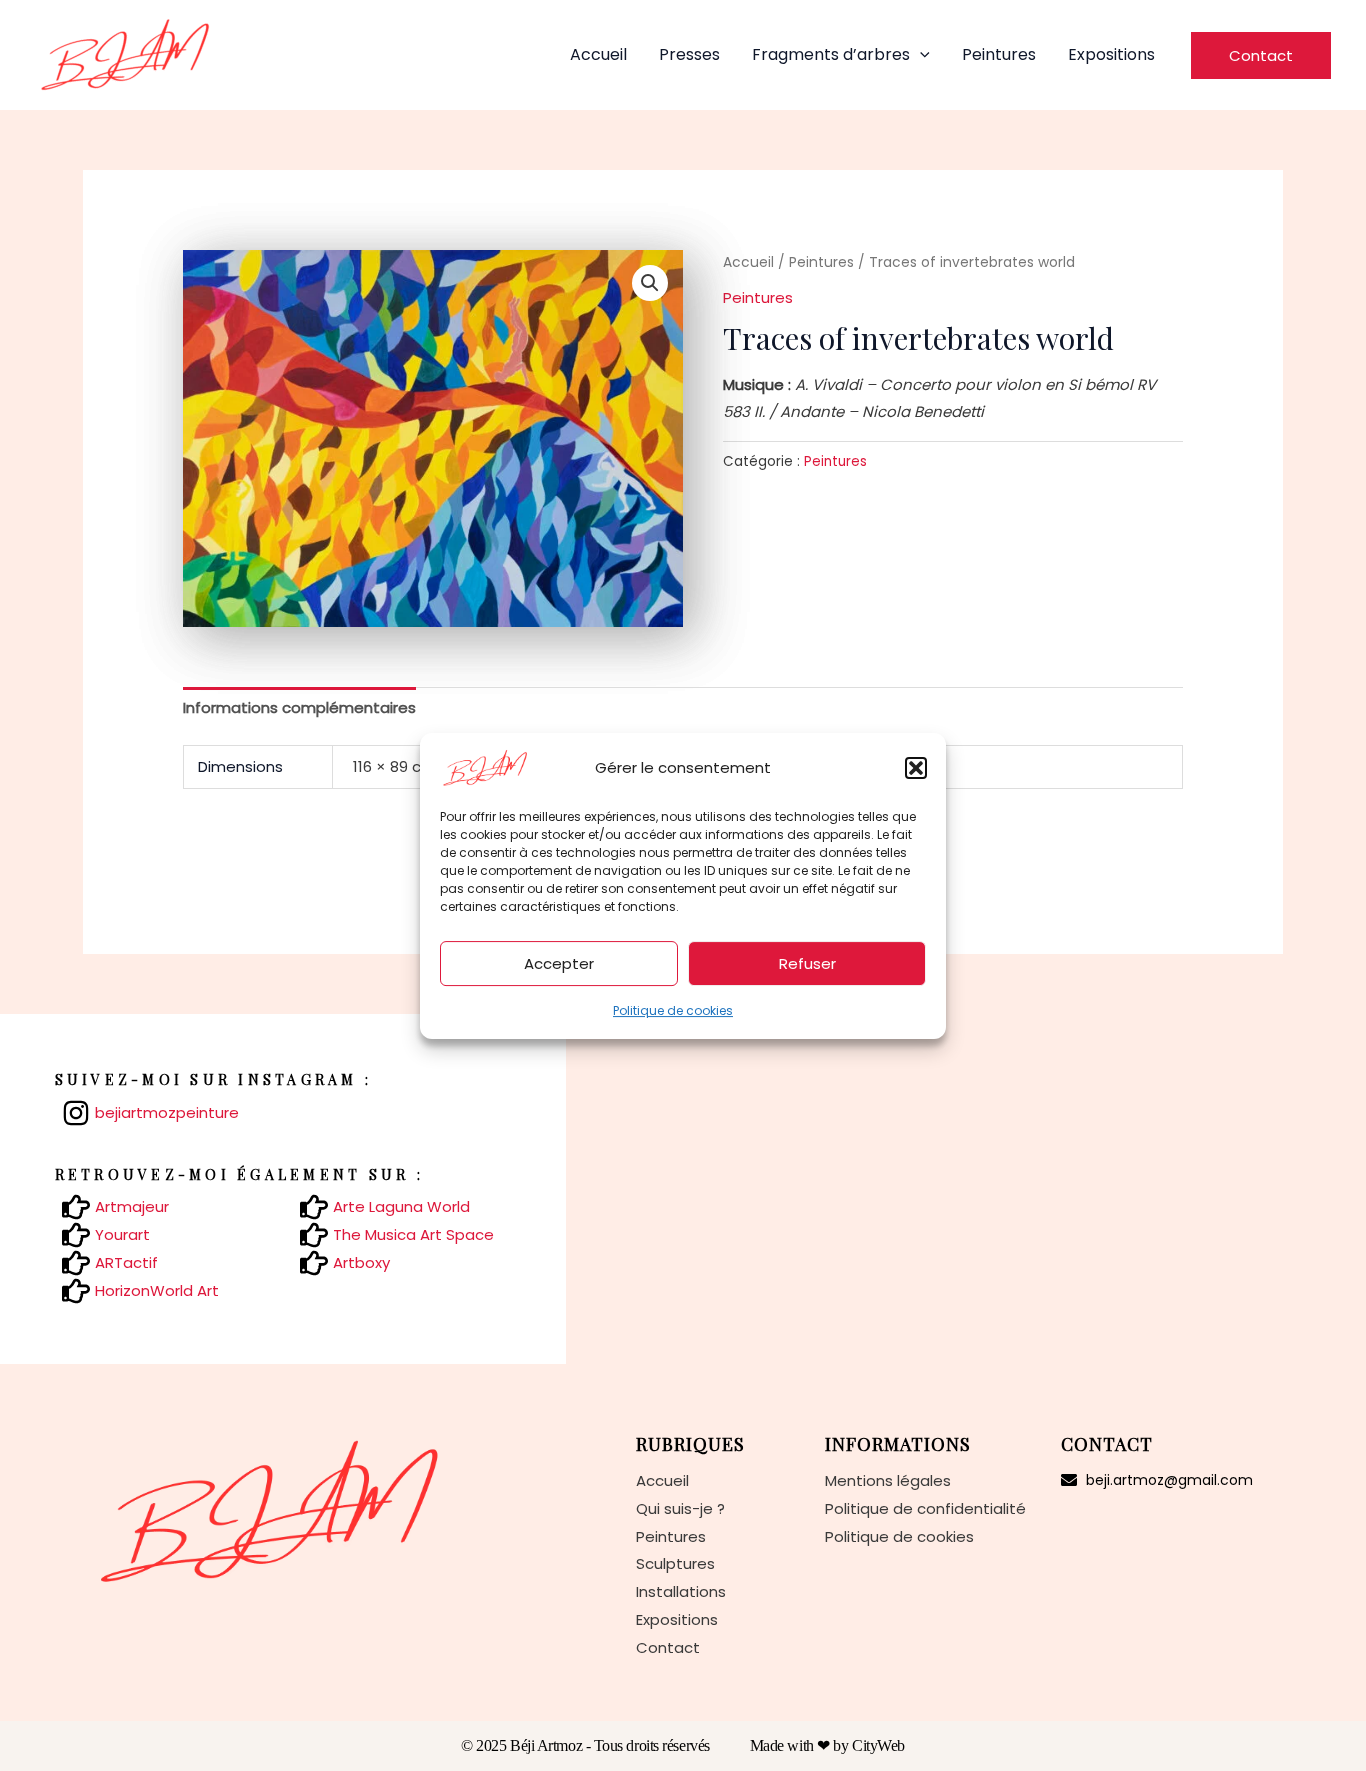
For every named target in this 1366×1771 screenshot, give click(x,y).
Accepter (559, 962)
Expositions (1111, 54)
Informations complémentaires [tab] (299, 707)
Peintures (999, 54)
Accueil (598, 54)
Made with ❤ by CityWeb (827, 1745)
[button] (916, 768)
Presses (689, 54)
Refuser (807, 962)
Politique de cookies (673, 1010)
